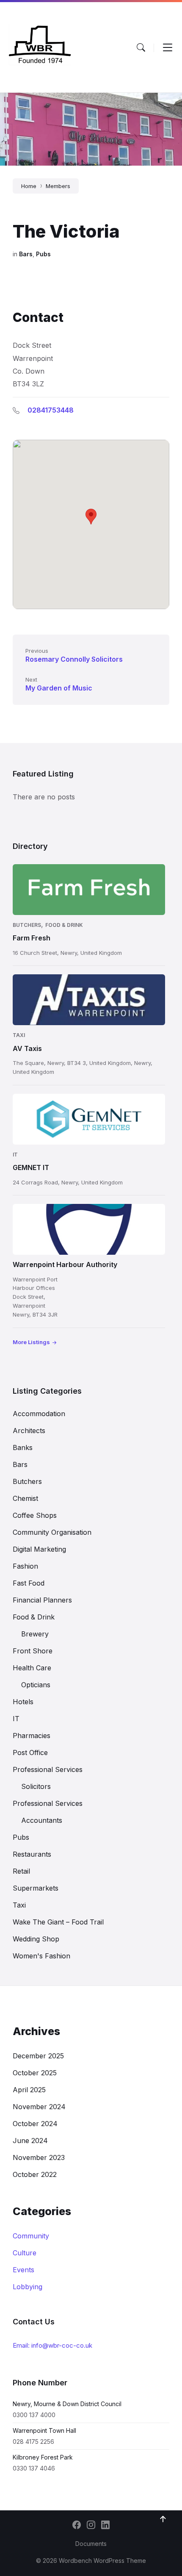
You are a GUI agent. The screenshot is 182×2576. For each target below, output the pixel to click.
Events (23, 2270)
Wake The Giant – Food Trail (58, 1922)
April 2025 (29, 2090)
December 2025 (38, 2056)
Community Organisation (52, 1532)
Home (29, 186)
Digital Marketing (39, 1549)
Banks (23, 1447)
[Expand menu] (168, 47)
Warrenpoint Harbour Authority (65, 1264)
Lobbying (28, 2287)
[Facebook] (77, 2526)
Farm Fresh (32, 938)
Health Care (32, 1668)
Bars (26, 254)
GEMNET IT (31, 1167)
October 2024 (35, 2124)
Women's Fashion (41, 1956)
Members (58, 186)
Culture (25, 2253)
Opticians (36, 1685)
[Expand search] (141, 47)
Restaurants (32, 1854)
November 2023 (39, 2157)
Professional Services (48, 1769)
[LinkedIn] (105, 2526)
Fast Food (29, 1583)
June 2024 (30, 2141)
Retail (21, 1871)
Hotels (23, 1702)
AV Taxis (27, 1048)
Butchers (27, 925)
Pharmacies (32, 1736)
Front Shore (33, 1651)
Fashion (25, 1566)
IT (15, 1155)
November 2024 (39, 2107)
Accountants (42, 1820)
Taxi (19, 1035)
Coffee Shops (35, 1515)
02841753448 (51, 410)
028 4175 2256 (33, 2442)
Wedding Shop (36, 1939)
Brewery (35, 1634)
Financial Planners (42, 1600)
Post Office (30, 1752)
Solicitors (36, 1786)
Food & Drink (64, 925)
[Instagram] (91, 2526)
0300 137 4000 (34, 2415)
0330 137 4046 (34, 2468)
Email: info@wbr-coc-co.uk (52, 2345)
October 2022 (35, 2174)
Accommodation (39, 1414)
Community (31, 2236)
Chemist (25, 1498)
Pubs (43, 254)
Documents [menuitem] (91, 2544)
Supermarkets (36, 1888)
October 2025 (35, 2073)
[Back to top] (163, 2519)
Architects (29, 1431)
